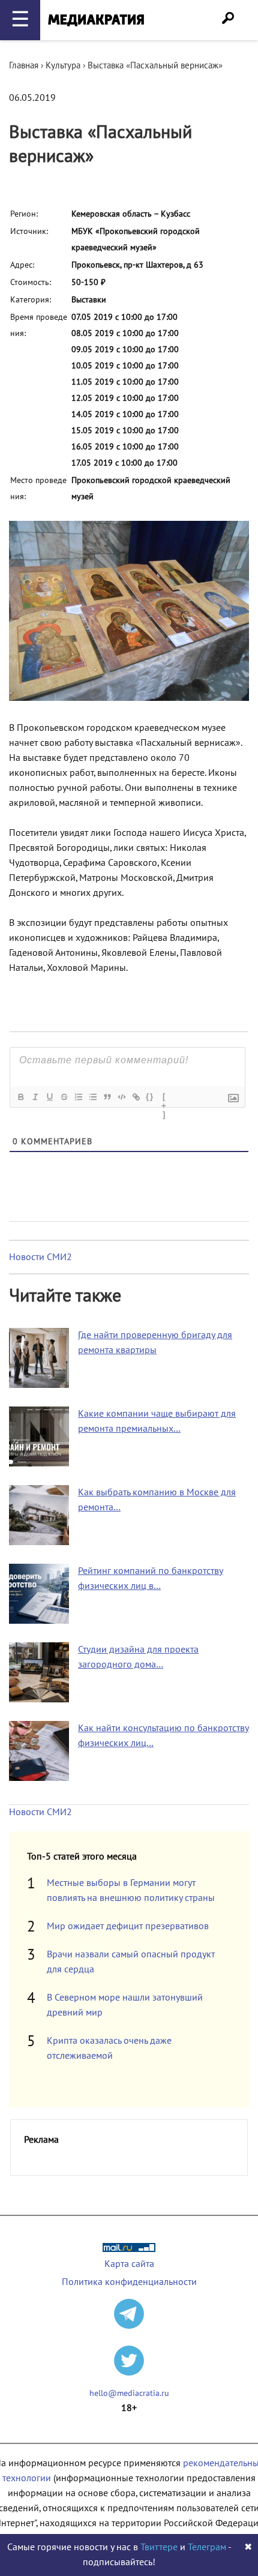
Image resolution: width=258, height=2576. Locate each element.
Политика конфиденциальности (129, 2282)
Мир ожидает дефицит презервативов (128, 1926)
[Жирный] (20, 1097)
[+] (164, 1098)
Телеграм (207, 2547)
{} (150, 1097)
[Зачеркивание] (64, 1097)
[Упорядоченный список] (78, 1097)
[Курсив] (35, 1097)
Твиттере (159, 2547)
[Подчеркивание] (49, 1097)
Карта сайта (129, 2264)
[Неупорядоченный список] (92, 1097)
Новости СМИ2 (40, 1257)
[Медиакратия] (96, 20)
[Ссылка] (136, 1097)
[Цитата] (107, 1097)
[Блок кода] (121, 1097)
